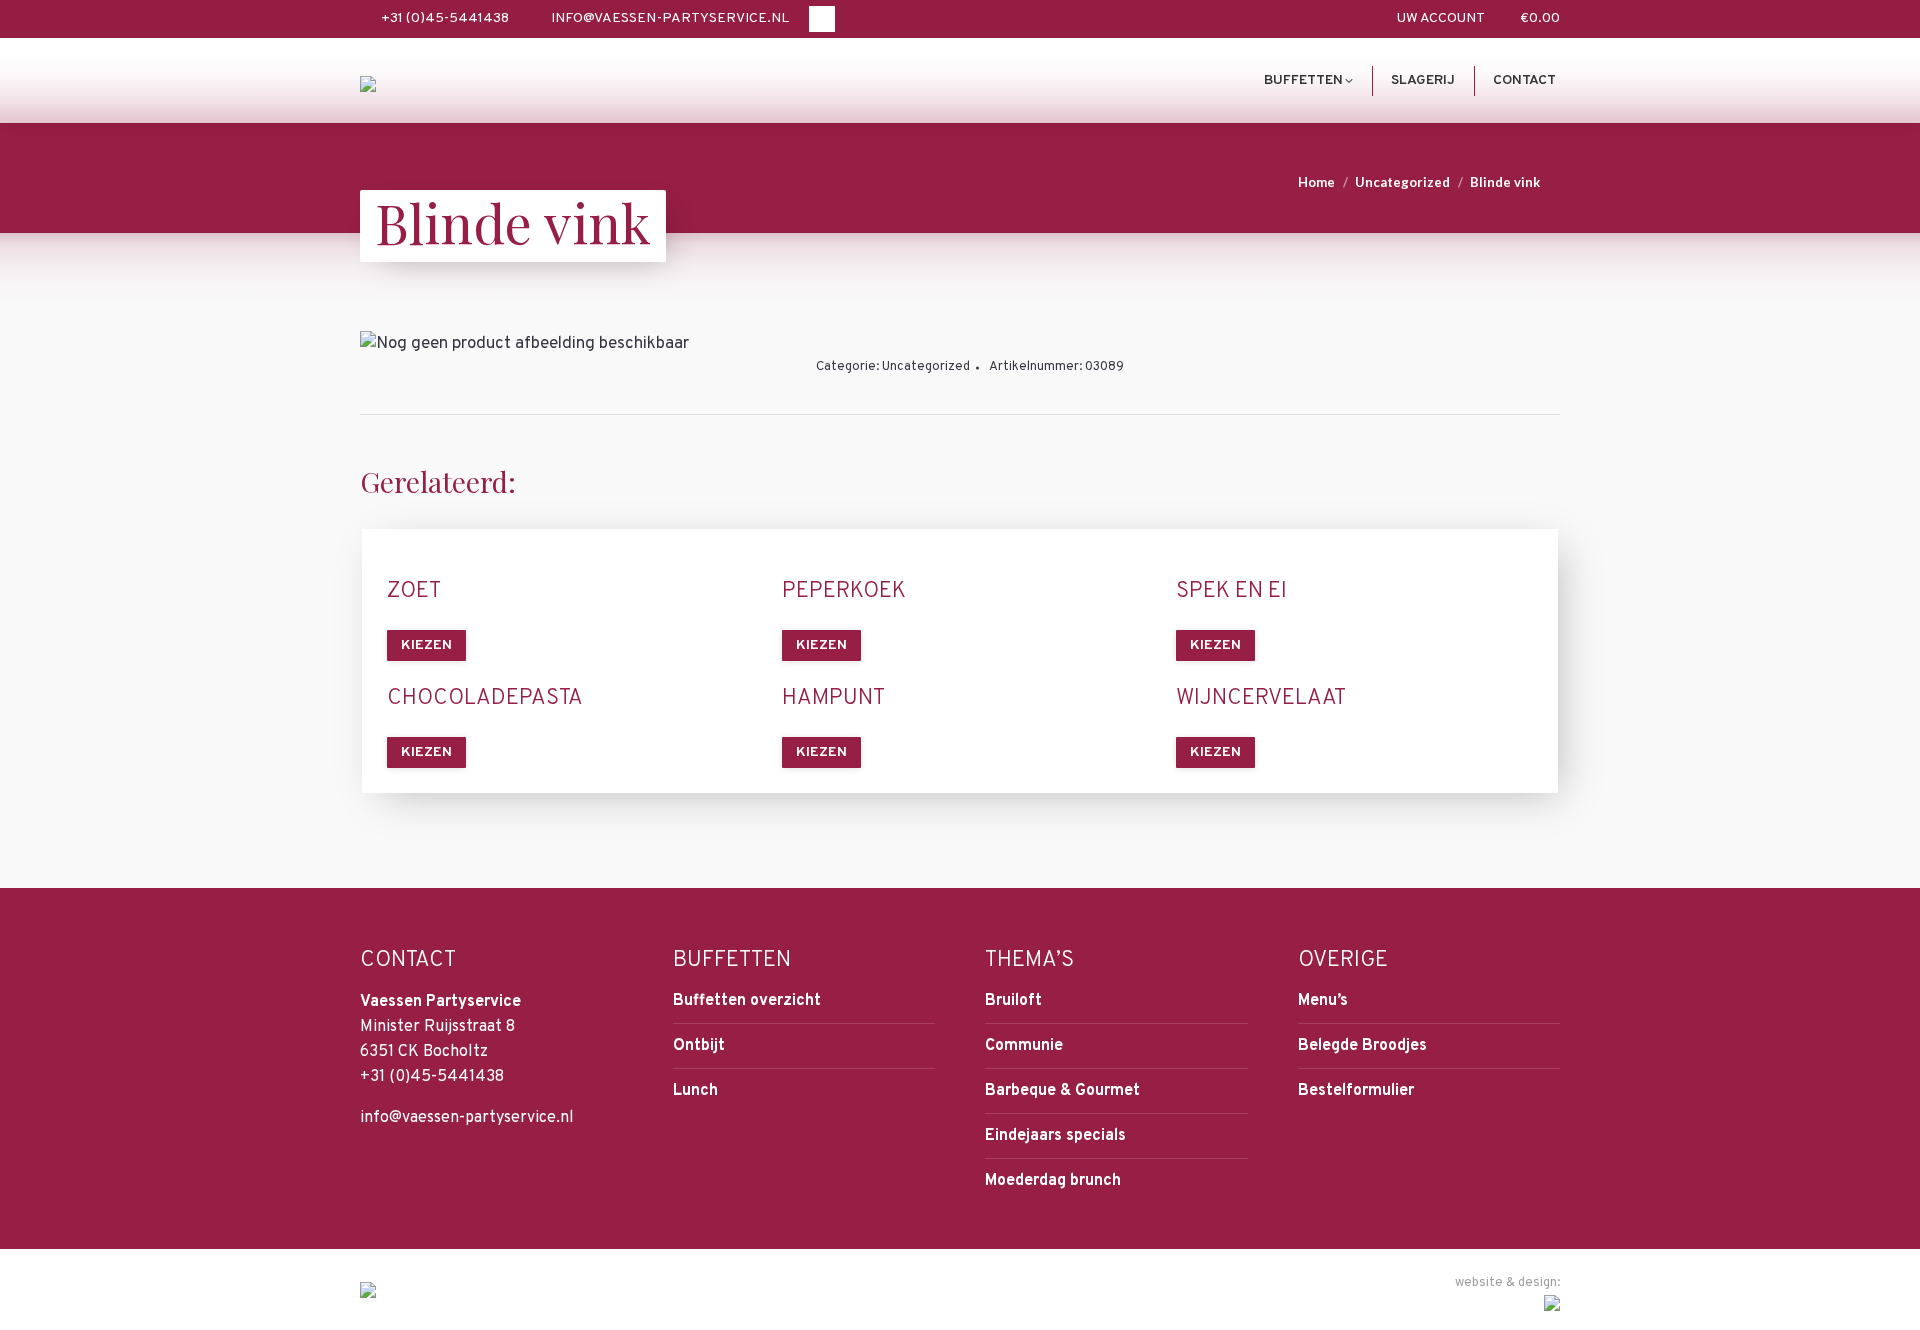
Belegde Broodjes (1362, 1046)
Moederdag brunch (1053, 1181)
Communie (1024, 1046)
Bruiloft (1013, 1001)
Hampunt (833, 699)
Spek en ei (1231, 592)
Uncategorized (926, 367)
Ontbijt (699, 1046)
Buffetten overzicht (747, 1001)
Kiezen (426, 645)
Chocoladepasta (485, 699)
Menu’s (1323, 1001)
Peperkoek (844, 592)
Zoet (414, 592)
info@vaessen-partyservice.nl (670, 18)
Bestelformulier (1356, 1091)
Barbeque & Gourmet (1062, 1091)
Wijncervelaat (1261, 699)
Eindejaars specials (1055, 1136)
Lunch (695, 1091)
